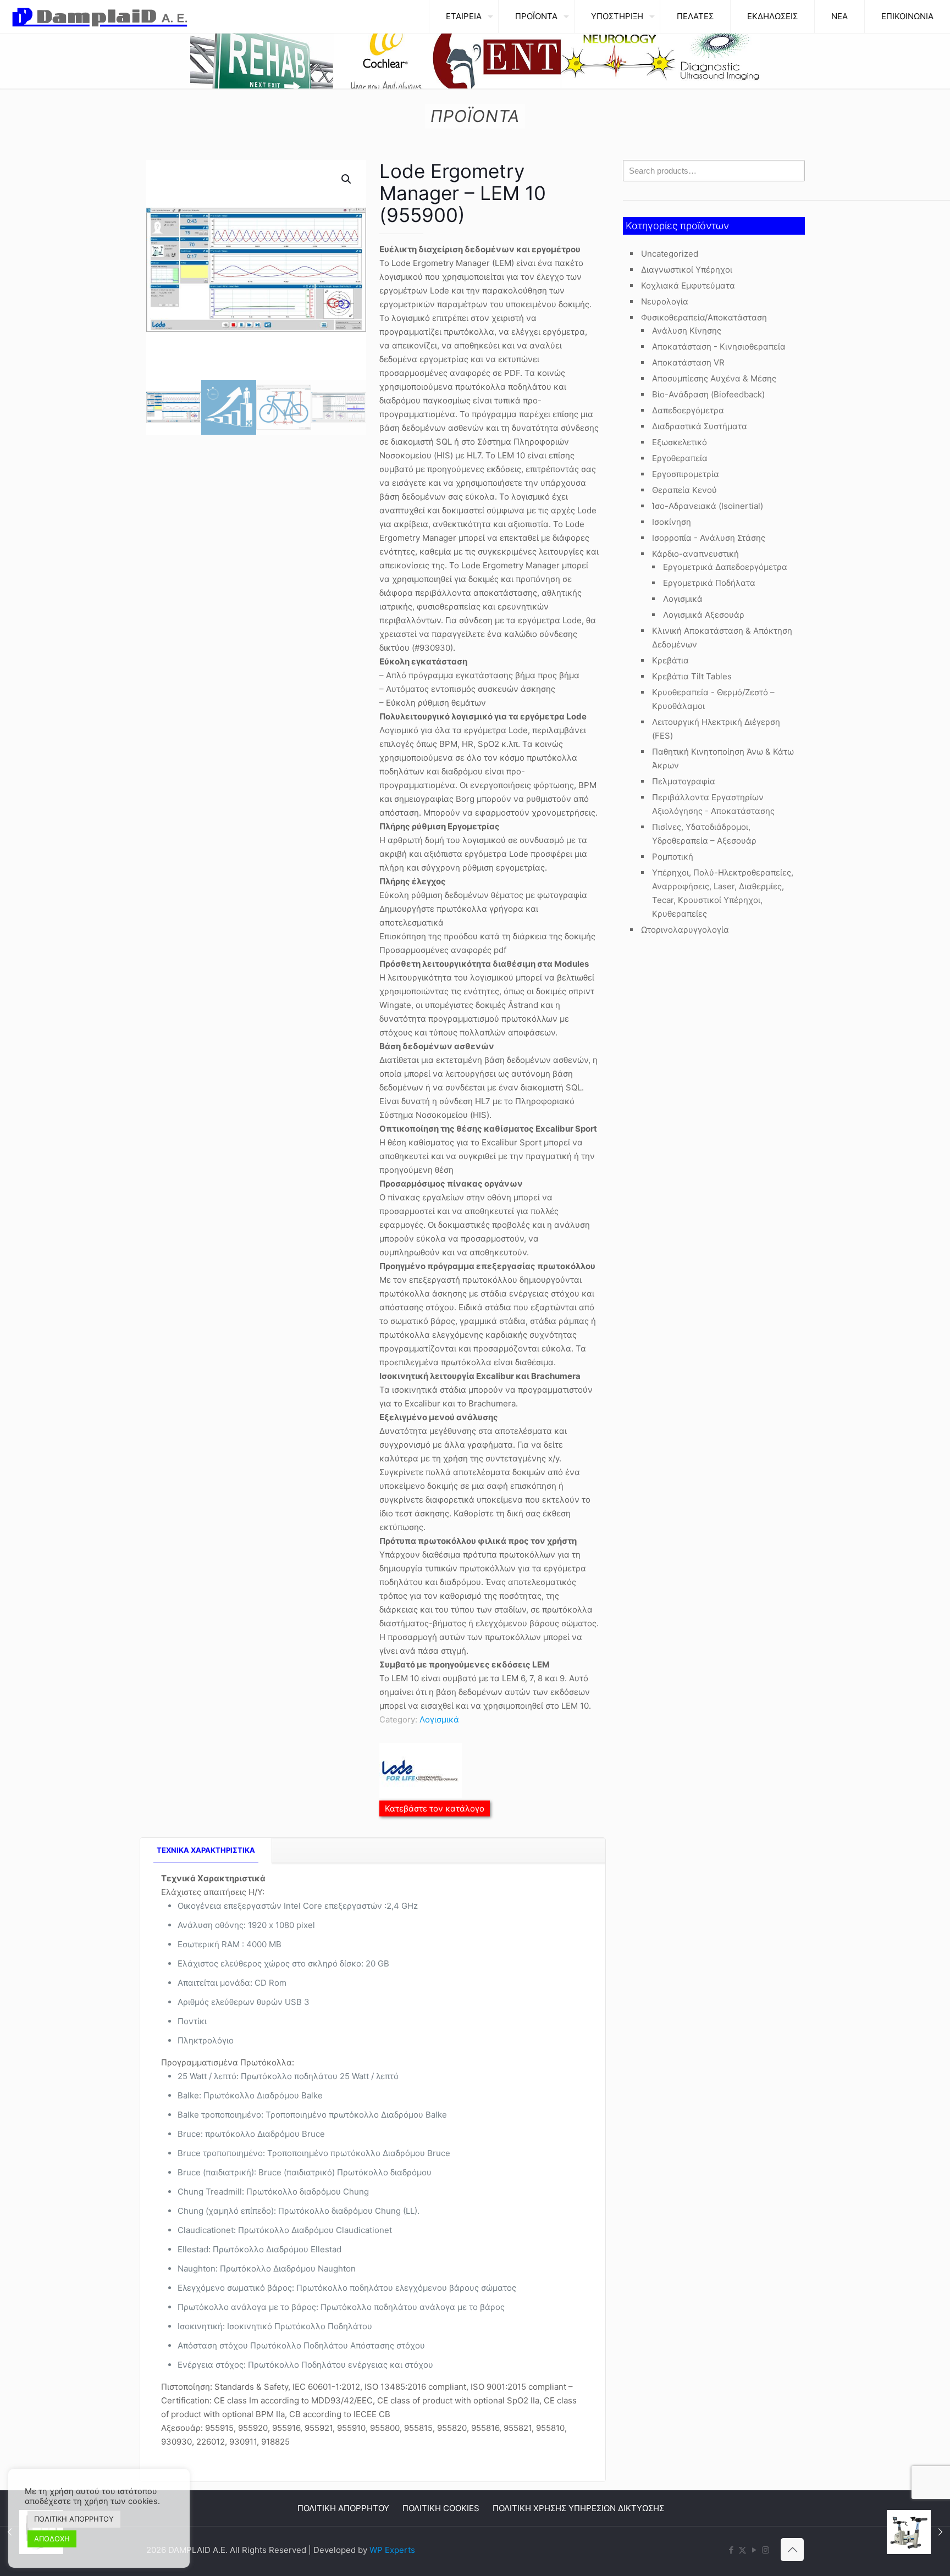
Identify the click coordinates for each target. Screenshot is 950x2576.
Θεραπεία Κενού (684, 490)
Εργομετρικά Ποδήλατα (709, 583)
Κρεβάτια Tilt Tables (692, 676)
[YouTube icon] (754, 2550)
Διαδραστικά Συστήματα (700, 426)
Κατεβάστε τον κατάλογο (435, 1808)
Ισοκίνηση (672, 522)
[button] (347, 179)
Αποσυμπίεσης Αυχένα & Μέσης (714, 378)
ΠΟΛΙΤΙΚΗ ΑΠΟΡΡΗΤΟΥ (343, 2508)
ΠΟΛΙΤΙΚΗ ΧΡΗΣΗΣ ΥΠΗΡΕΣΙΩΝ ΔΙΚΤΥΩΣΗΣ (578, 2508)
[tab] (206, 1850)
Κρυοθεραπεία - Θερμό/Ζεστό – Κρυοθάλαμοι (713, 699)
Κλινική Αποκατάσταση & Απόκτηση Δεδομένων (722, 638)
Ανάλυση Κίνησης (687, 331)
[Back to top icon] (792, 2550)
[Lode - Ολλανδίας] (421, 1772)
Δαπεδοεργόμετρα (688, 410)
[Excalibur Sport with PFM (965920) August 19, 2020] (918, 2532)
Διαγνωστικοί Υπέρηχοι (687, 270)
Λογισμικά (439, 1719)
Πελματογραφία (684, 781)
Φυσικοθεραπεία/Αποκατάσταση (704, 317)
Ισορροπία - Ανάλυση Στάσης (709, 538)
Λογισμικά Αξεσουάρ (704, 615)
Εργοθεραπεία (680, 458)
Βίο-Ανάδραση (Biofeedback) (708, 394)
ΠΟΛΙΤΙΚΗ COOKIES (441, 2508)
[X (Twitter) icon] (742, 2550)
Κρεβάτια (670, 660)
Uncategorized (670, 254)
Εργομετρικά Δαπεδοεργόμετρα (725, 567)
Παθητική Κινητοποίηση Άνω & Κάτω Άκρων (723, 758)
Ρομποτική (673, 857)
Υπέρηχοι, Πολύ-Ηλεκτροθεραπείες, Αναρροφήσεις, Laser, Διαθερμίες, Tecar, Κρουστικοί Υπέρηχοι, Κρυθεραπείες (723, 893)
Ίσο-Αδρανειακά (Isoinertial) (708, 506)
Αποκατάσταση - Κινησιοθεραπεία (719, 347)
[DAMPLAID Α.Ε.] (100, 16)
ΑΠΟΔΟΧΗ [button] (52, 2539)
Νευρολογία (665, 301)
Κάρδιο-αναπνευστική (695, 554)
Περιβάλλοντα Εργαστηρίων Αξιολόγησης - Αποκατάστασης (713, 804)
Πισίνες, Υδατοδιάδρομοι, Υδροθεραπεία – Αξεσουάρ (704, 834)
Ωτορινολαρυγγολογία (685, 930)
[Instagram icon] (766, 2550)
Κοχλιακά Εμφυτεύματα (688, 286)
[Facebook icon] (731, 2550)
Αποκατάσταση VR (688, 362)
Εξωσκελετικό (680, 442)
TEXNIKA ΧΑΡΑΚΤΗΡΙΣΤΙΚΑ (206, 1850)
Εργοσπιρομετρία (686, 474)
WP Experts (392, 2550)
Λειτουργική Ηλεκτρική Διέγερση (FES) (716, 729)
